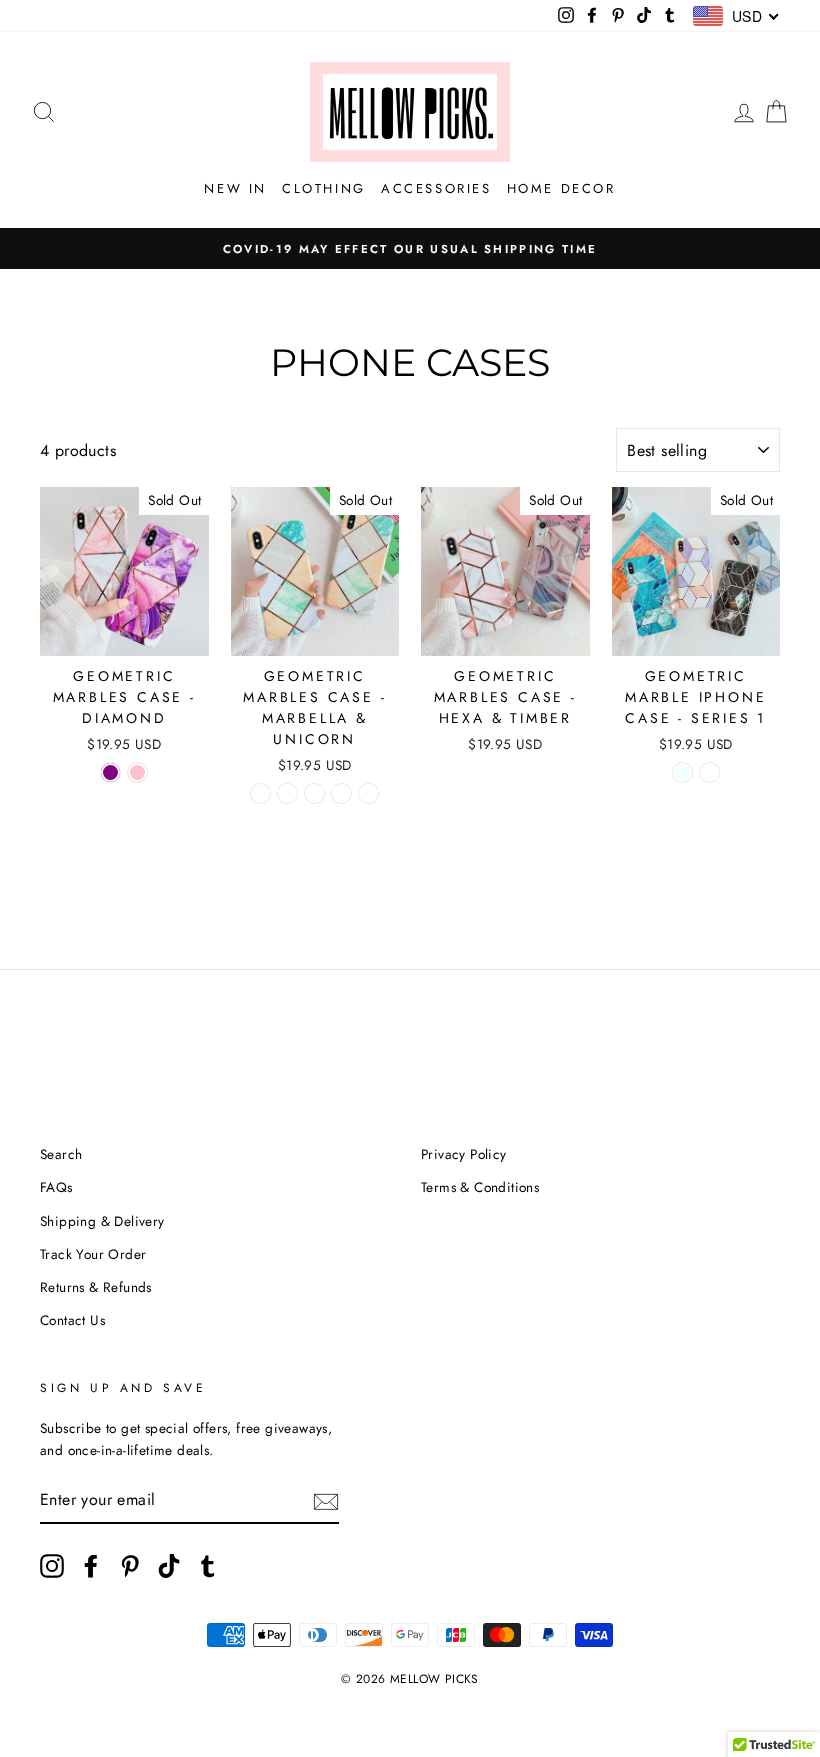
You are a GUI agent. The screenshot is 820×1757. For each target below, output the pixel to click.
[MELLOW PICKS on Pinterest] (130, 1566)
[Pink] (137, 772)
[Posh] (341, 793)
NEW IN (235, 188)
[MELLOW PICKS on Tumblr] (208, 1566)
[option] (410, 249)
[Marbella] (260, 793)
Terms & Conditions (480, 1187)
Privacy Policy (464, 1154)
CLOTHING (324, 188)
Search (61, 1154)
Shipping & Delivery (102, 1221)
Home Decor (561, 188)
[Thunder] (709, 772)
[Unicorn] (287, 793)
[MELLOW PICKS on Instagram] (52, 1566)
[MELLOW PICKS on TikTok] (169, 1566)
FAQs (56, 1187)
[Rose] (314, 793)
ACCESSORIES (436, 188)
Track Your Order (93, 1254)
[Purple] (110, 772)
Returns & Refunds (96, 1287)
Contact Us (72, 1320)
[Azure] (682, 772)
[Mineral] (368, 793)
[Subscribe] (326, 1500)
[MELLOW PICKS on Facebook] (91, 1566)
